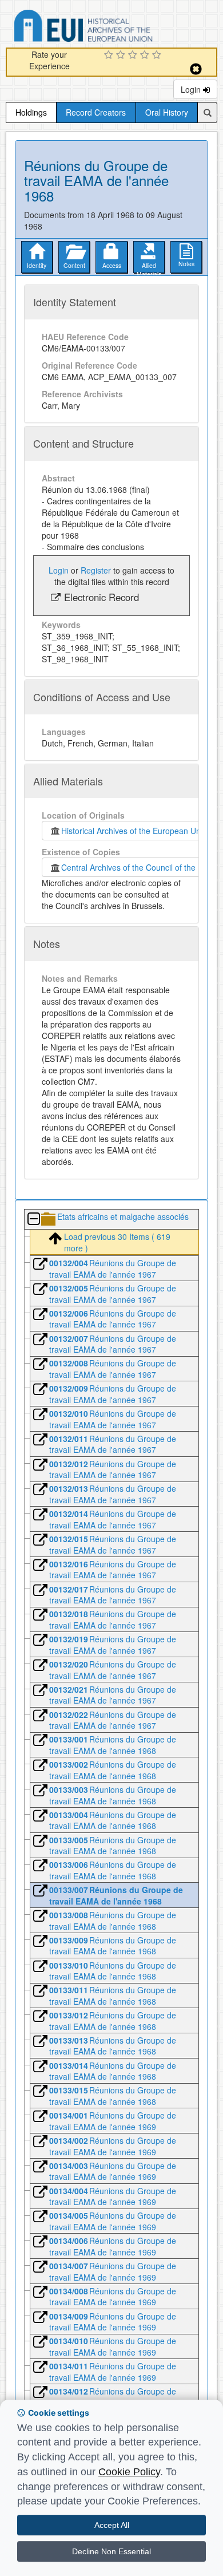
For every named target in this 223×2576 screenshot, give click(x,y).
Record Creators (96, 112)
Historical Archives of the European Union (134, 831)
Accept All (112, 2525)
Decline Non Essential (111, 2551)
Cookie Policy (129, 2472)
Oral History (167, 112)
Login (192, 89)
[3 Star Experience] (134, 56)
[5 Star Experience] (158, 56)
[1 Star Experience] (110, 56)
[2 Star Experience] (122, 56)
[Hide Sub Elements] (33, 1220)
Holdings (31, 112)
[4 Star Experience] (146, 56)
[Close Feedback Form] (196, 69)
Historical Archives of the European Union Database (116, 28)
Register (96, 570)
